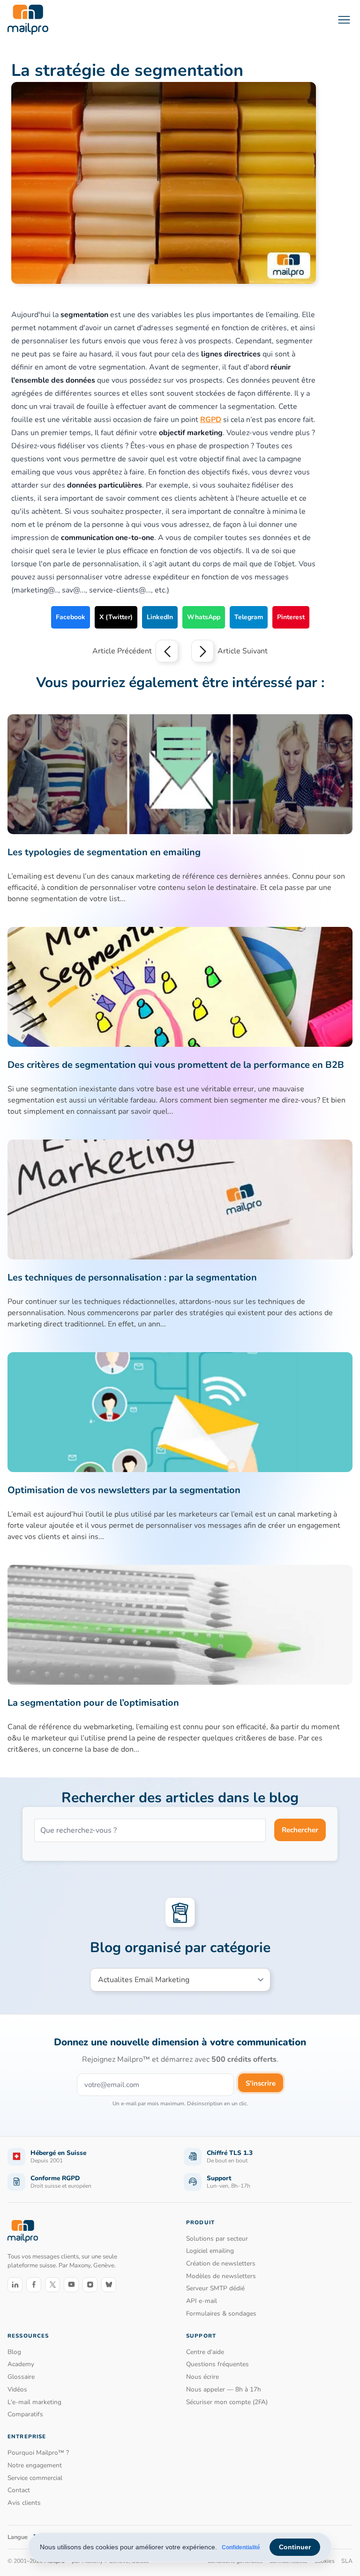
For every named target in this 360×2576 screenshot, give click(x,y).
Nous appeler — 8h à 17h (224, 2389)
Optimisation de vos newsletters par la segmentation (124, 1490)
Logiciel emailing (210, 2251)
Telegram (249, 617)
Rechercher (300, 1830)
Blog (14, 2352)
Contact (19, 2490)
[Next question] (202, 651)
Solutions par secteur (217, 2239)
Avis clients (24, 2503)
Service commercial (35, 2478)
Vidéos (17, 2389)
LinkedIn (160, 617)
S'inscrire (261, 2083)
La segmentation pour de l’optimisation (93, 1703)
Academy (21, 2364)
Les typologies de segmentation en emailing (104, 852)
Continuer (295, 2547)
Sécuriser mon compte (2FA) (227, 2402)
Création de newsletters (221, 2263)
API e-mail (202, 2301)
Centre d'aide (205, 2352)
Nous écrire (202, 2377)
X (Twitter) (116, 617)
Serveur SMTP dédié (215, 2288)
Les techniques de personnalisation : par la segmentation (132, 1277)
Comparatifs (25, 2414)
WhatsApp (204, 617)
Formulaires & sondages (221, 2313)
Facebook (71, 617)
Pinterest (291, 617)
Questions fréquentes (217, 2364)
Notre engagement (35, 2465)
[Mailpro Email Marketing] (23, 2232)
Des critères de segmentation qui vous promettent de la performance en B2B (176, 1065)
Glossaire (21, 2377)
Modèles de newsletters (221, 2276)
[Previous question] (167, 651)
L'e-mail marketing (34, 2402)
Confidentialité (241, 2547)
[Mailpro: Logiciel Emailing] (28, 20)
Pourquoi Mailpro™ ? (38, 2453)
